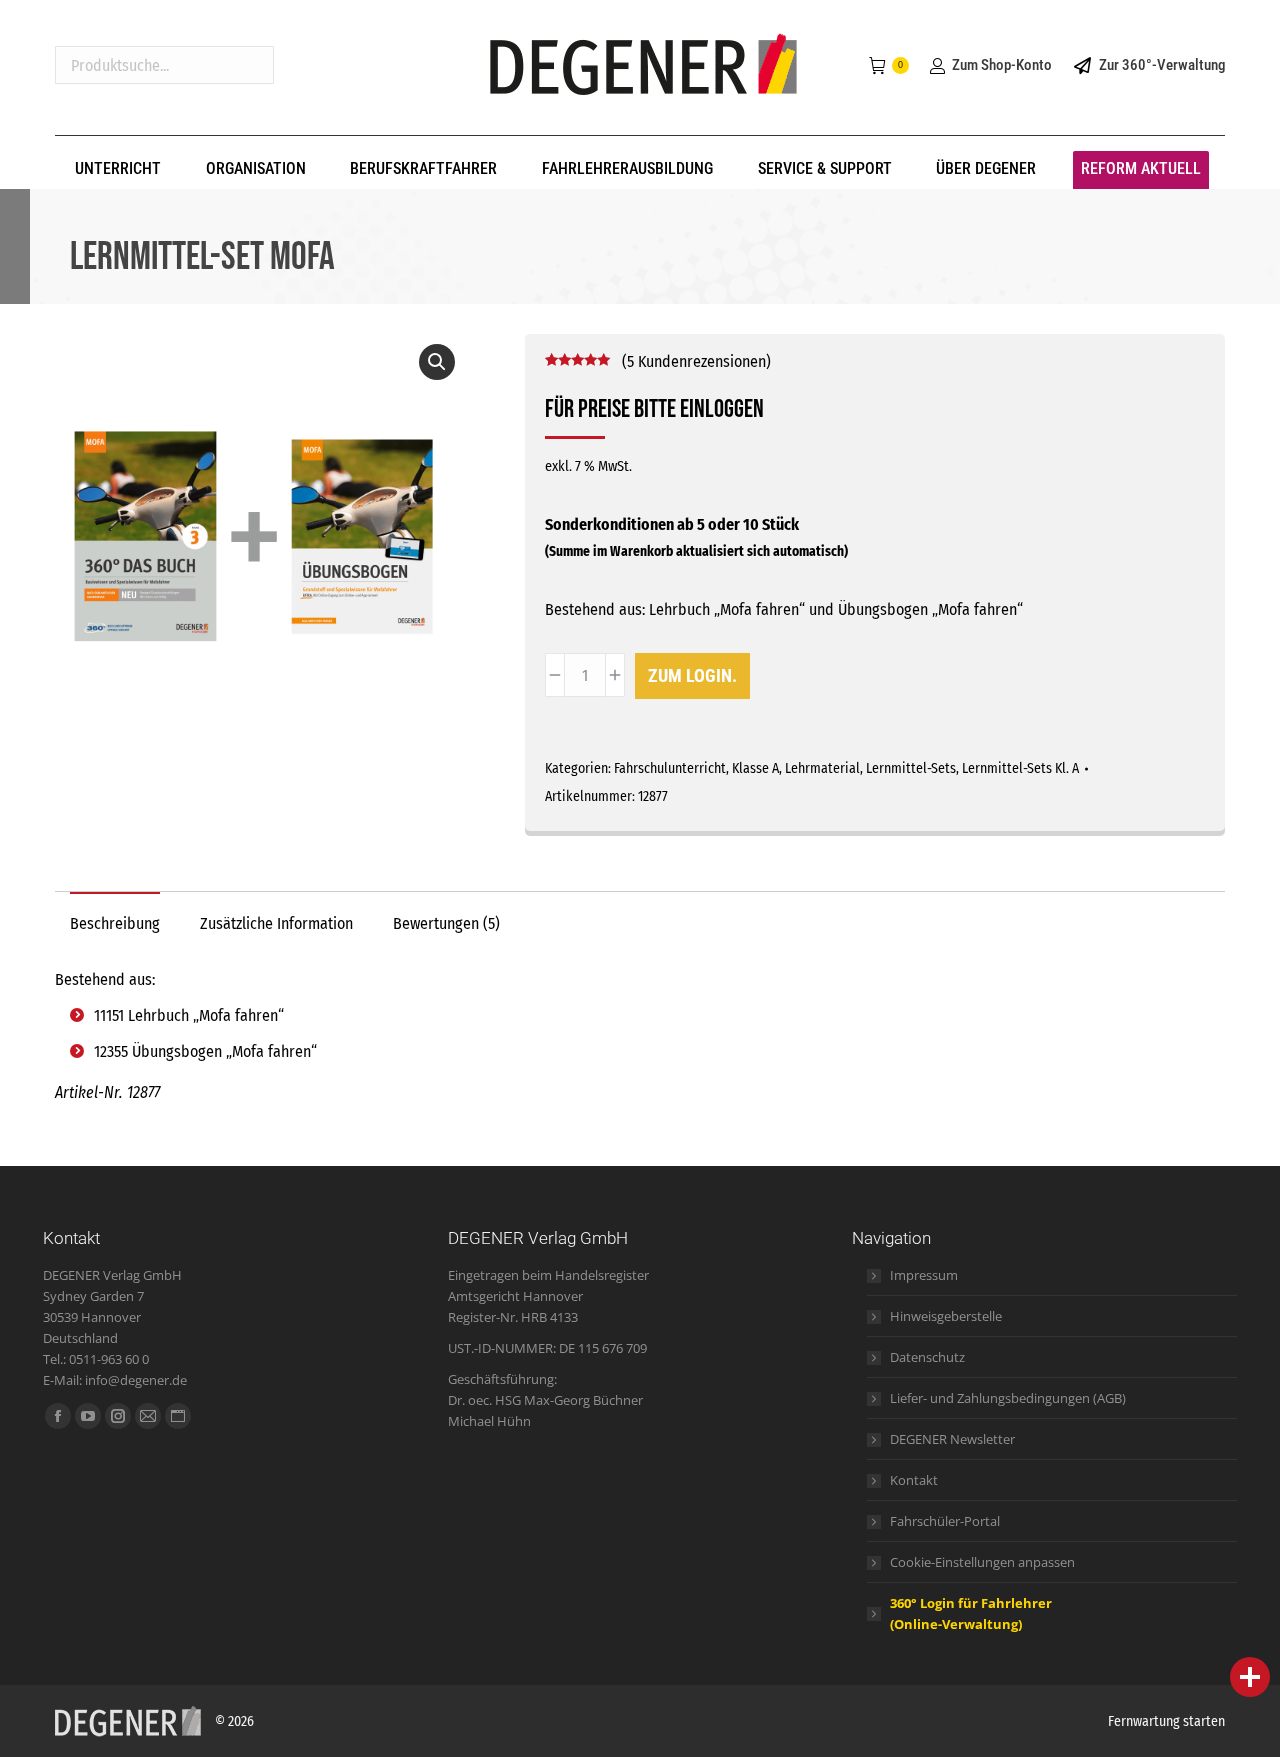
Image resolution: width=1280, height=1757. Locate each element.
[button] (437, 362)
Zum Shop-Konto (1001, 65)
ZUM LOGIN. (692, 675)
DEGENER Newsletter (952, 1439)
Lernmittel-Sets (911, 768)
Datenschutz (927, 1357)
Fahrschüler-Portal (945, 1521)
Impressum (924, 1275)
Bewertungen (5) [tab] (446, 923)
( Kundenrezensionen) (696, 361)
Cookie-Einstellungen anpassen (982, 1562)
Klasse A (755, 768)
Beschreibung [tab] (115, 923)
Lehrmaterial (822, 768)
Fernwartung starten (1166, 1721)
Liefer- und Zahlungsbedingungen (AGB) (1008, 1398)
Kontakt (914, 1480)
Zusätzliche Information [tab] (276, 923)
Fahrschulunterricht (670, 768)
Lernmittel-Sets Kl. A (1020, 768)
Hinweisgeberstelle (946, 1316)
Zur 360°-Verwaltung (1162, 65)
